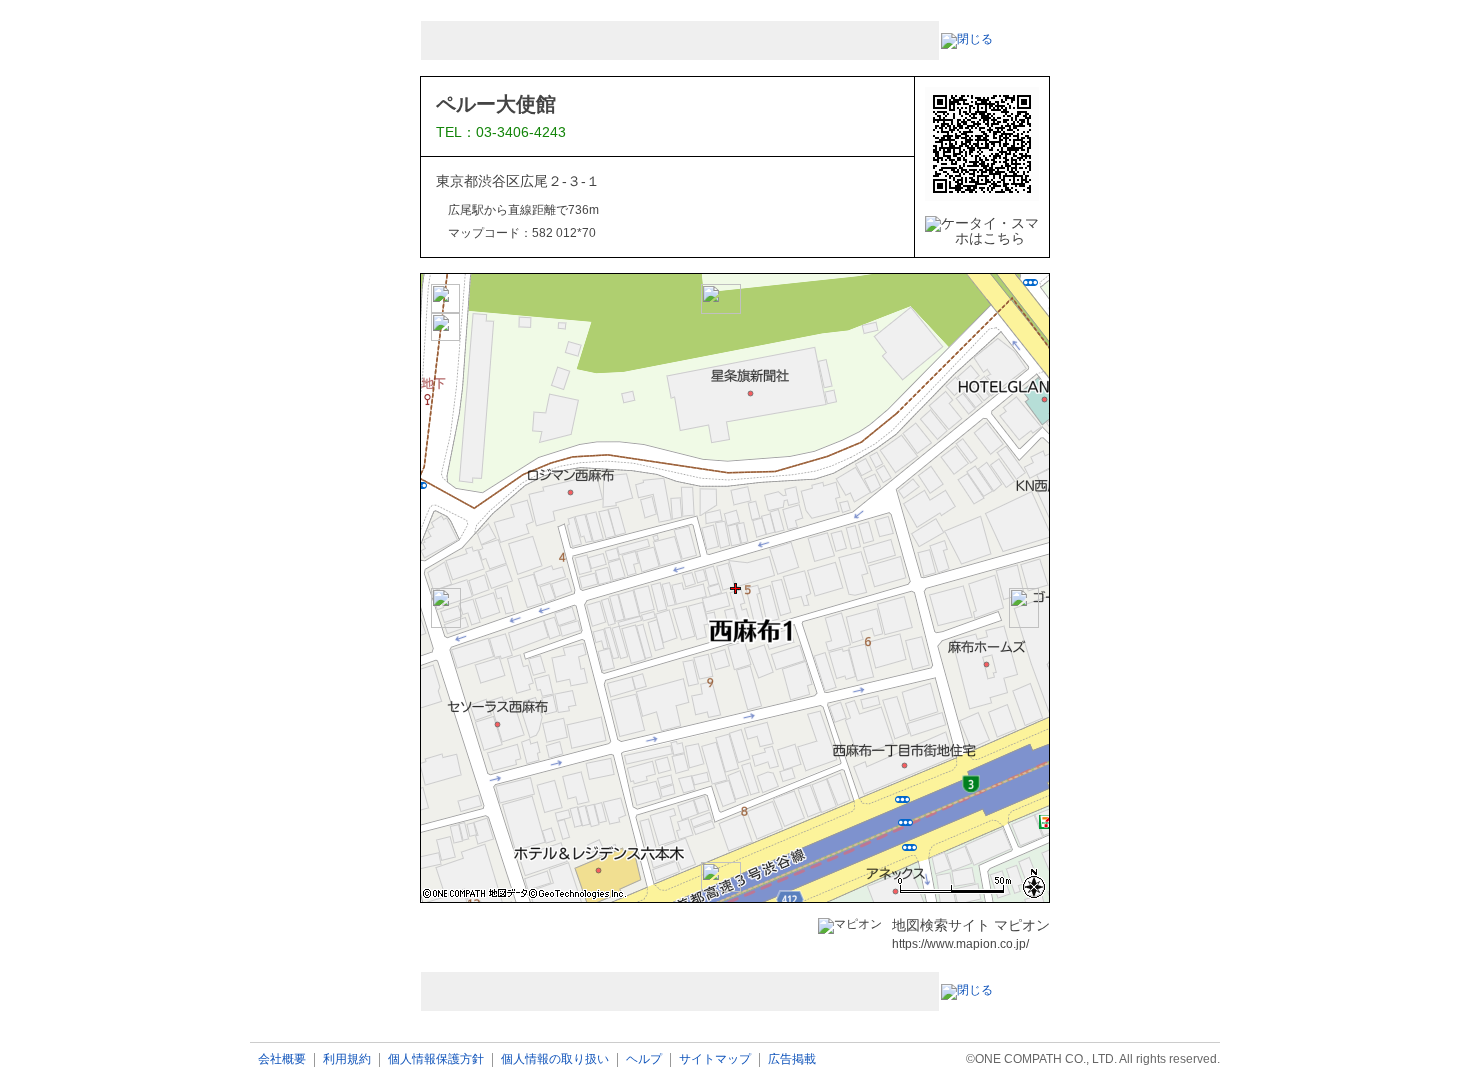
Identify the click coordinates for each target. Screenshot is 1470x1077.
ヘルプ (644, 1059)
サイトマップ (715, 1059)
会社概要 (282, 1059)
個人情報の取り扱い (555, 1059)
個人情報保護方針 (436, 1059)
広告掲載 (792, 1059)
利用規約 (347, 1059)
